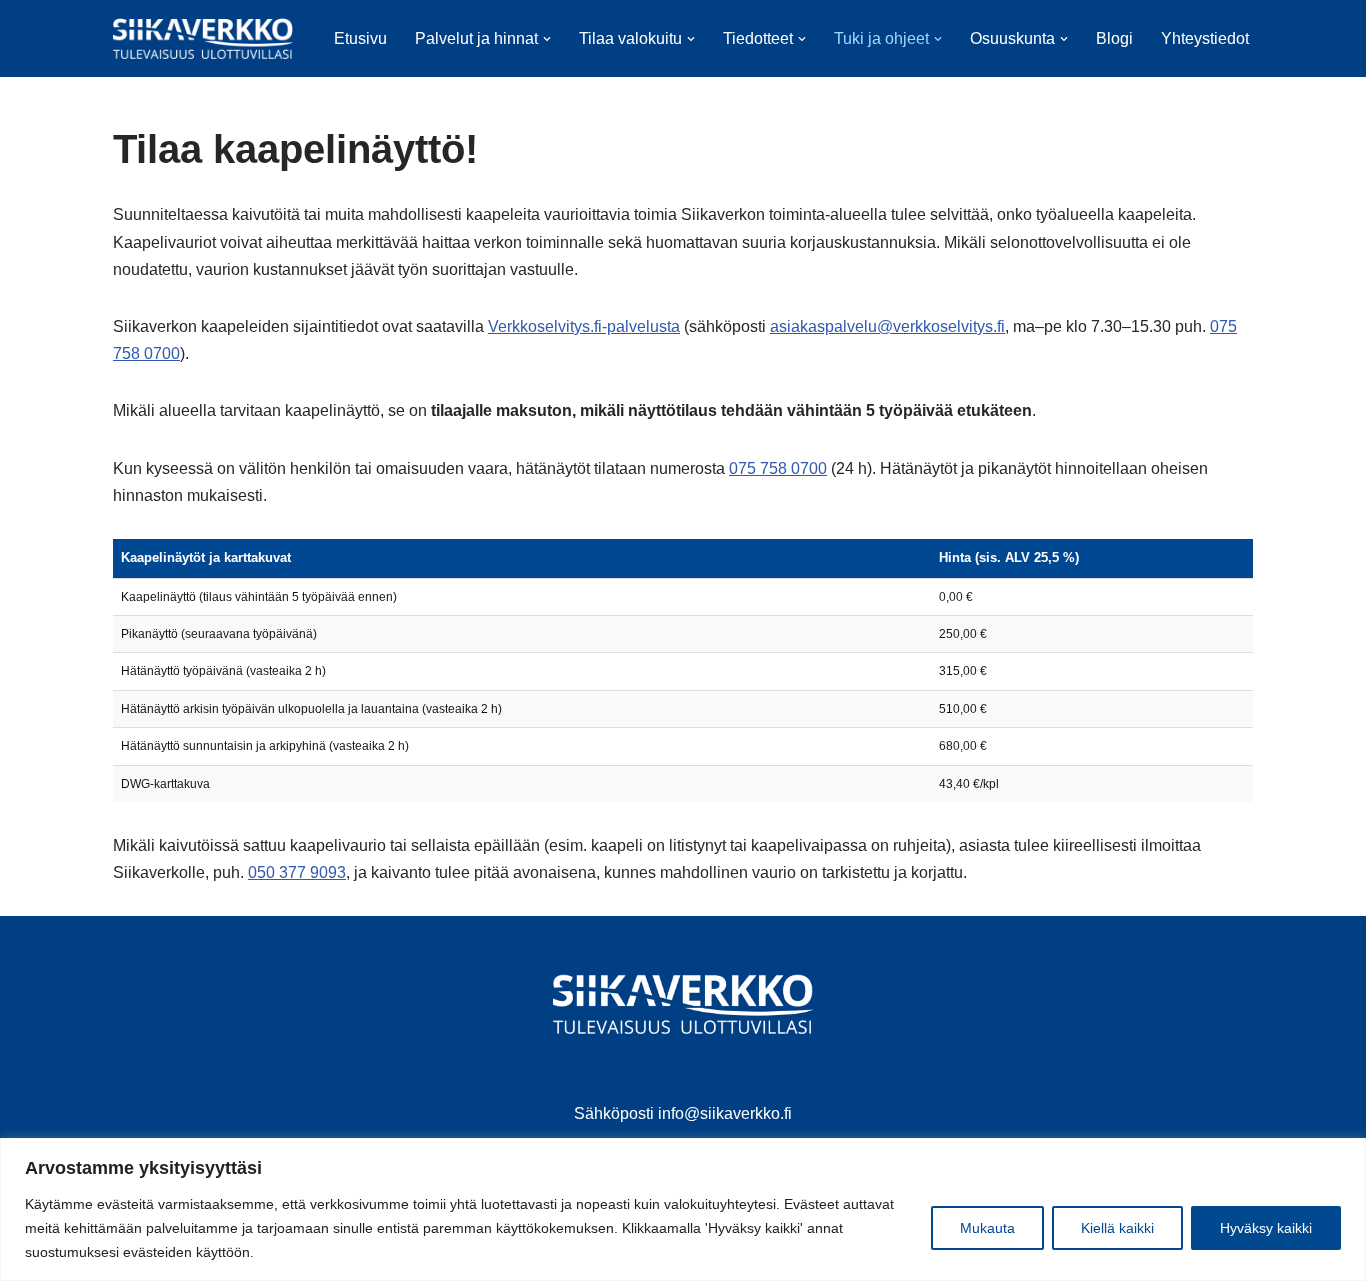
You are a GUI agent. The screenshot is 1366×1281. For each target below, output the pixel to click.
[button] (547, 39)
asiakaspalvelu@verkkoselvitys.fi (887, 326)
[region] (683, 1209)
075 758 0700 (778, 468)
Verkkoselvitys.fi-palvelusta (584, 326)
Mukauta (987, 1228)
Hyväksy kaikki (1266, 1228)
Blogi (1114, 38)
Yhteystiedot (1205, 38)
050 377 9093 (297, 872)
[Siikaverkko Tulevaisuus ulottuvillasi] (203, 38)
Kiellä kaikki (1117, 1228)
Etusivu (360, 38)
